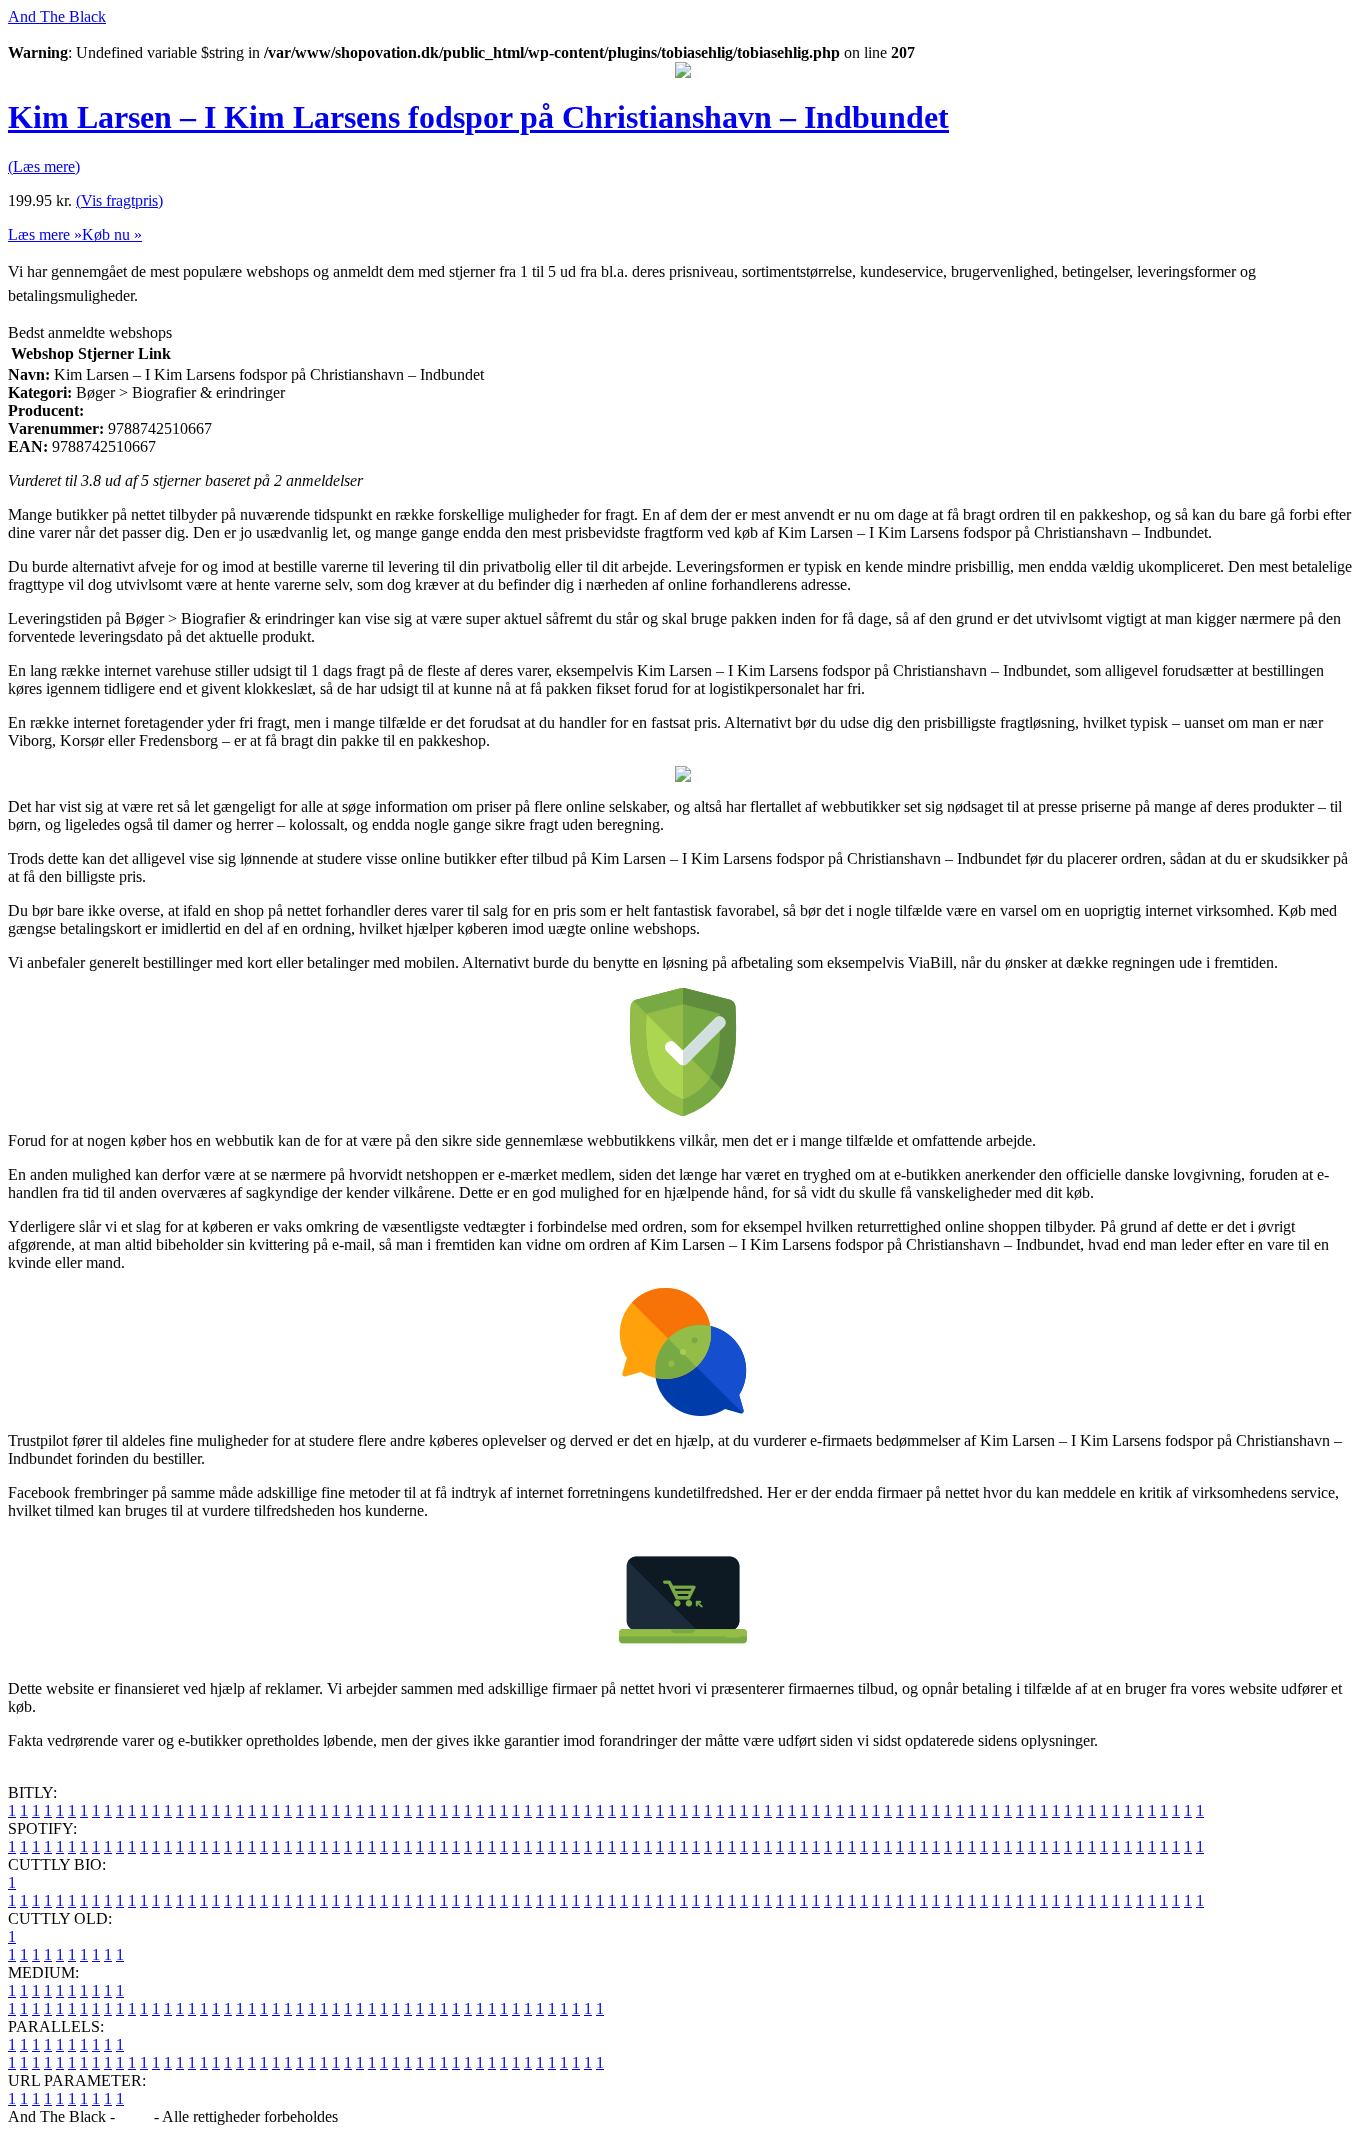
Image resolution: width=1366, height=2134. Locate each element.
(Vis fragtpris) (119, 200)
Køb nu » (112, 234)
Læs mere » (45, 234)
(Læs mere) (44, 166)
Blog (134, 2116)
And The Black (57, 16)
